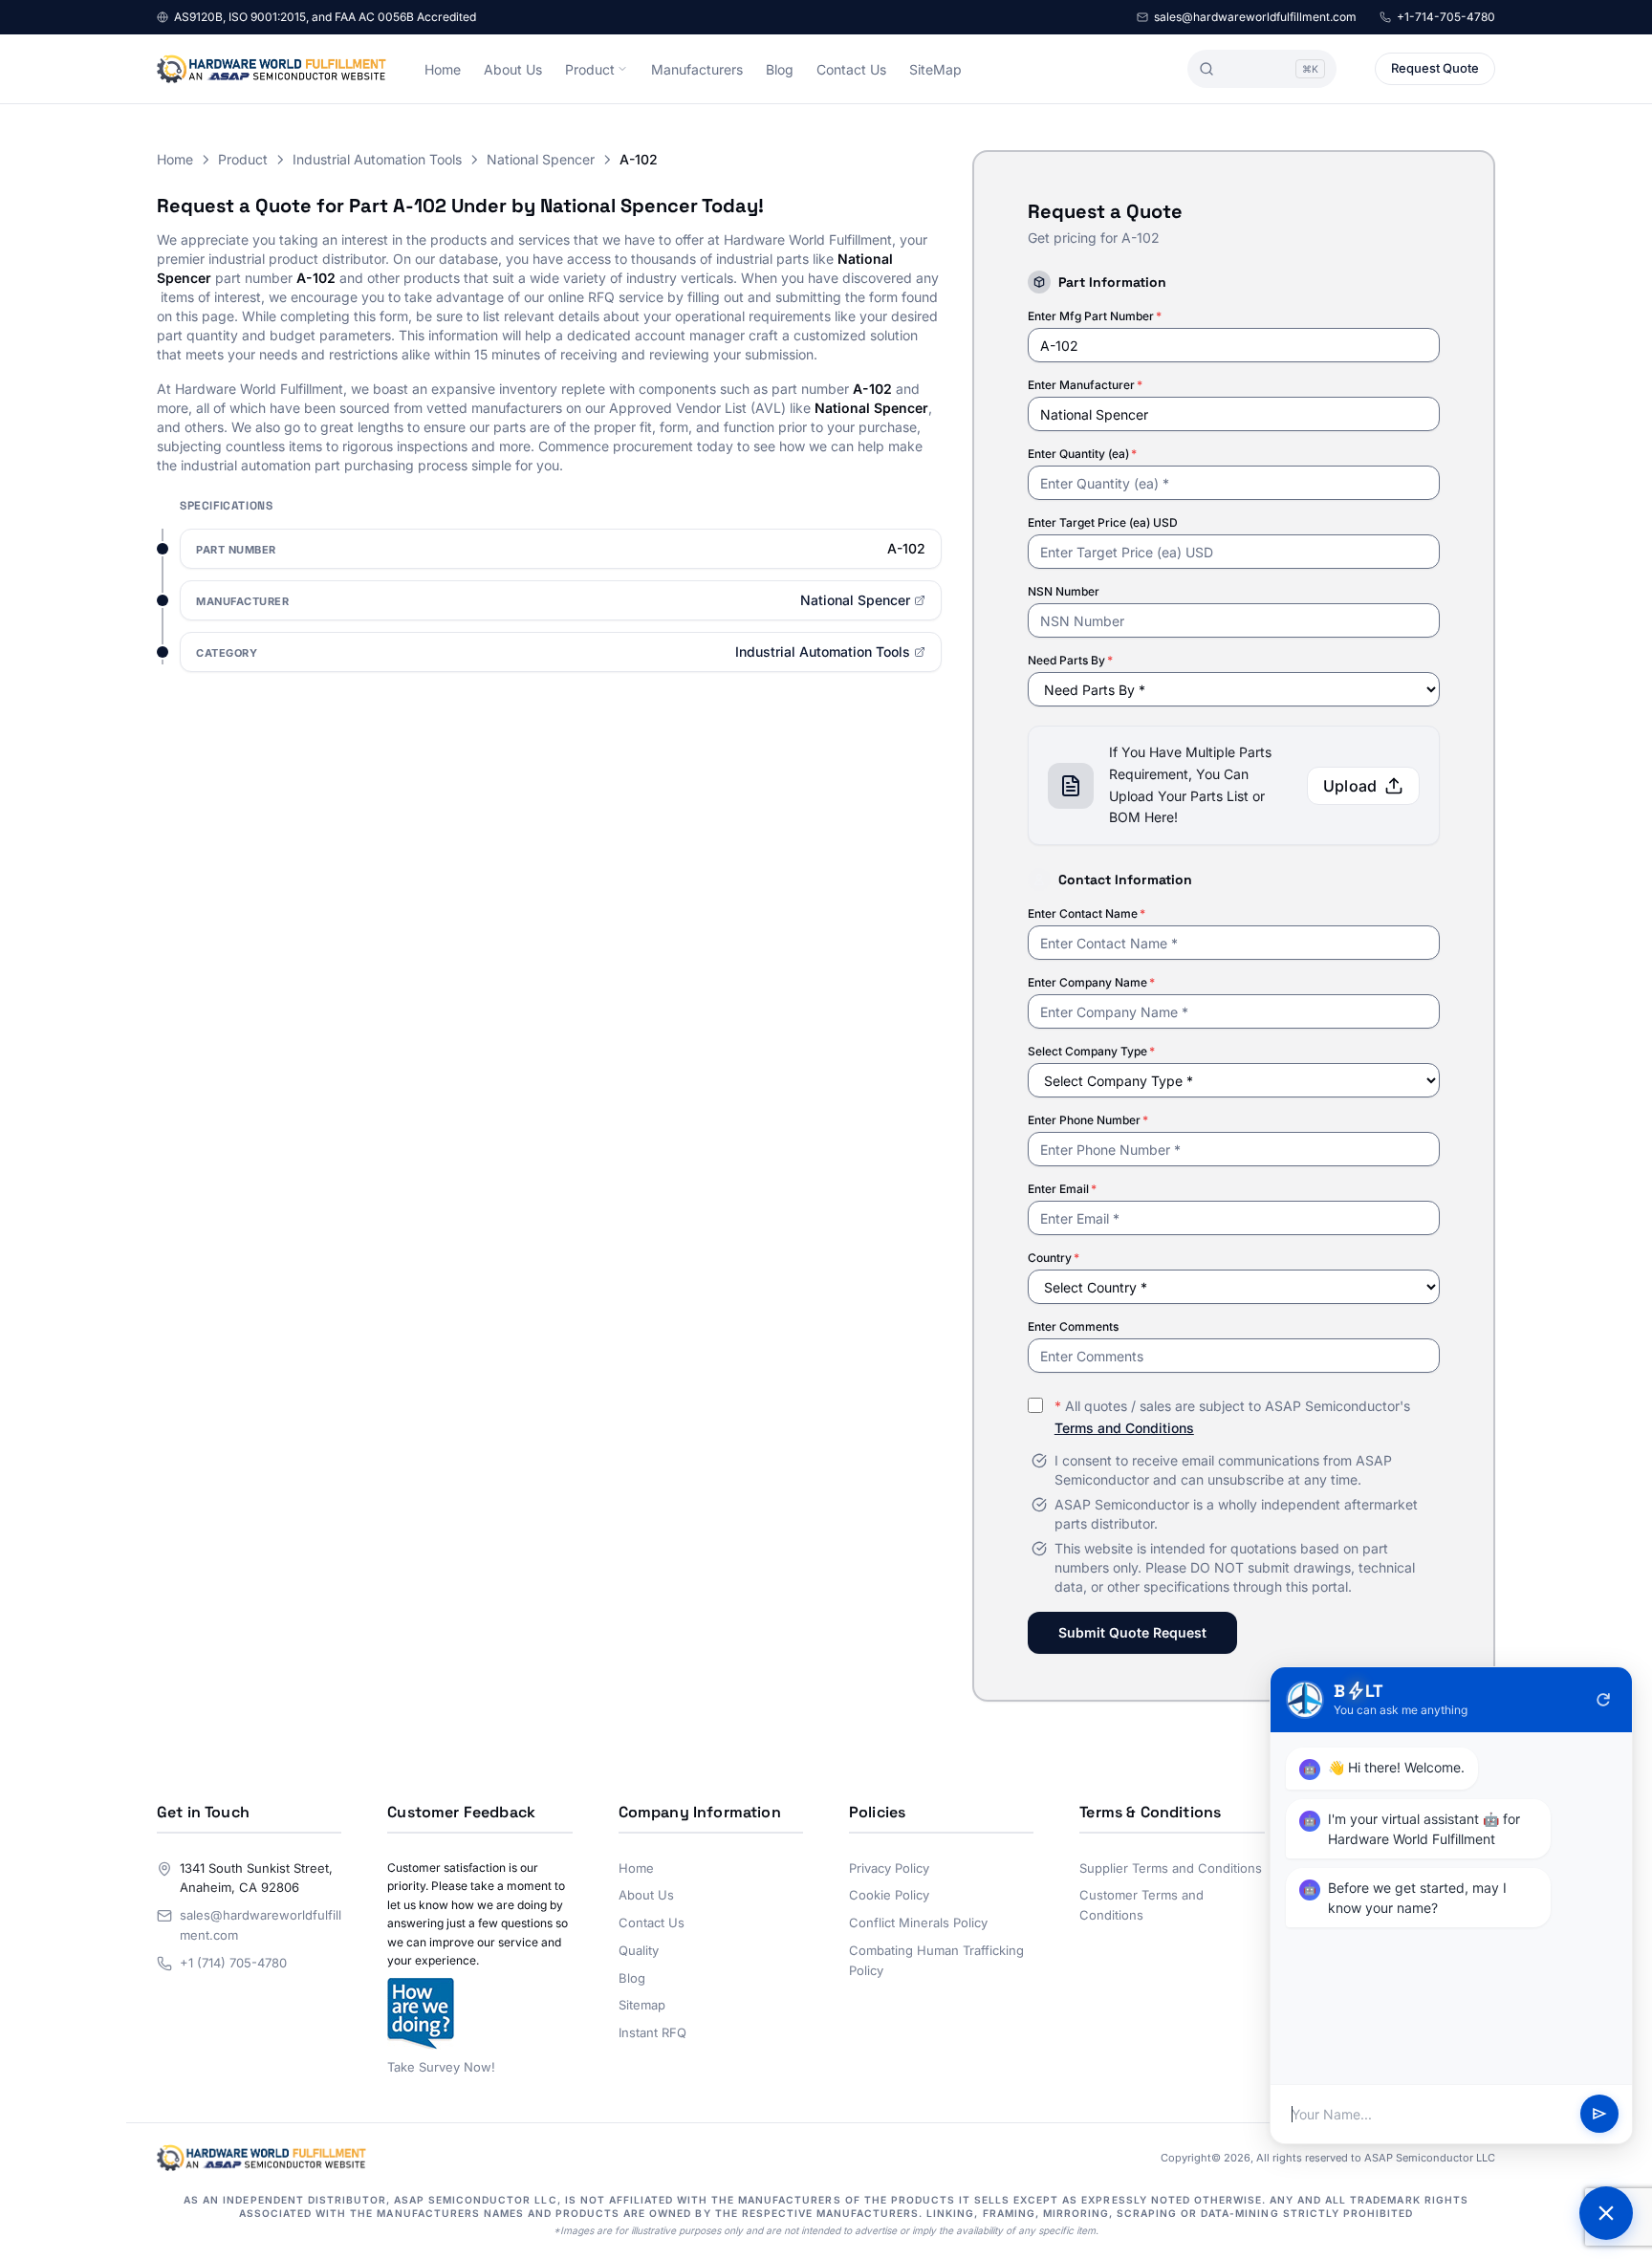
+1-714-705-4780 (1446, 17)
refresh (1603, 1700)
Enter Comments (1073, 1326)
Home (443, 69)
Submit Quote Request (1132, 1632)
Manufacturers (697, 69)
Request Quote (1435, 68)
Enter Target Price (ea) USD (1103, 522)
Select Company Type (1091, 1051)
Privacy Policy (889, 1868)
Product (590, 69)
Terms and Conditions (1124, 1428)
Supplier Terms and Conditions (1171, 1868)
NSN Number (1064, 591)
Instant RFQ (652, 2032)
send (1599, 2115)
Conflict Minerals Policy (918, 1922)
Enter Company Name (1091, 982)
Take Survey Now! (441, 2067)
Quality (639, 1950)
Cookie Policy (889, 1895)
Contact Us (851, 69)
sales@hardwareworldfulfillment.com (1255, 17)
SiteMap (935, 69)
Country (1054, 1258)
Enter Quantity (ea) (1082, 454)
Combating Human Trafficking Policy (936, 1960)
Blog (780, 69)
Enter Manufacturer (1085, 385)
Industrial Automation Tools (377, 159)
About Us (513, 69)
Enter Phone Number (1088, 1120)
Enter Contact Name (1087, 913)
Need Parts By (1070, 660)
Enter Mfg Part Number (1095, 316)
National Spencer (541, 159)
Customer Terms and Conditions (1141, 1905)
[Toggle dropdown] (622, 69)
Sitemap (642, 2005)
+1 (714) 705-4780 (233, 1963)
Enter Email (1062, 1189)
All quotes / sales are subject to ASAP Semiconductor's (1232, 1417)
